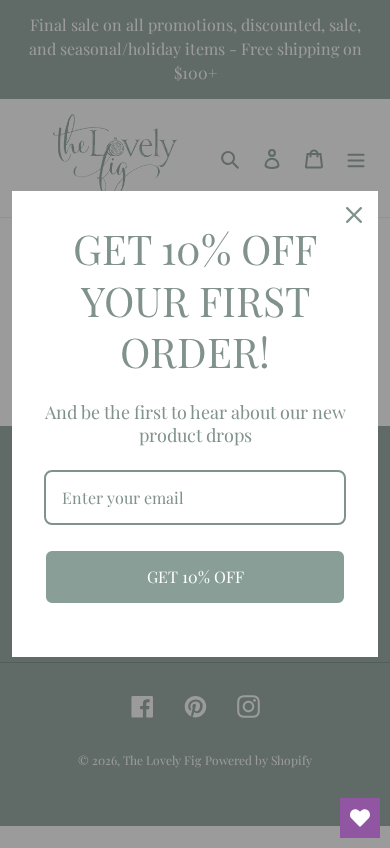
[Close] (354, 215)
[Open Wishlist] (360, 818)
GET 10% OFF (195, 576)
